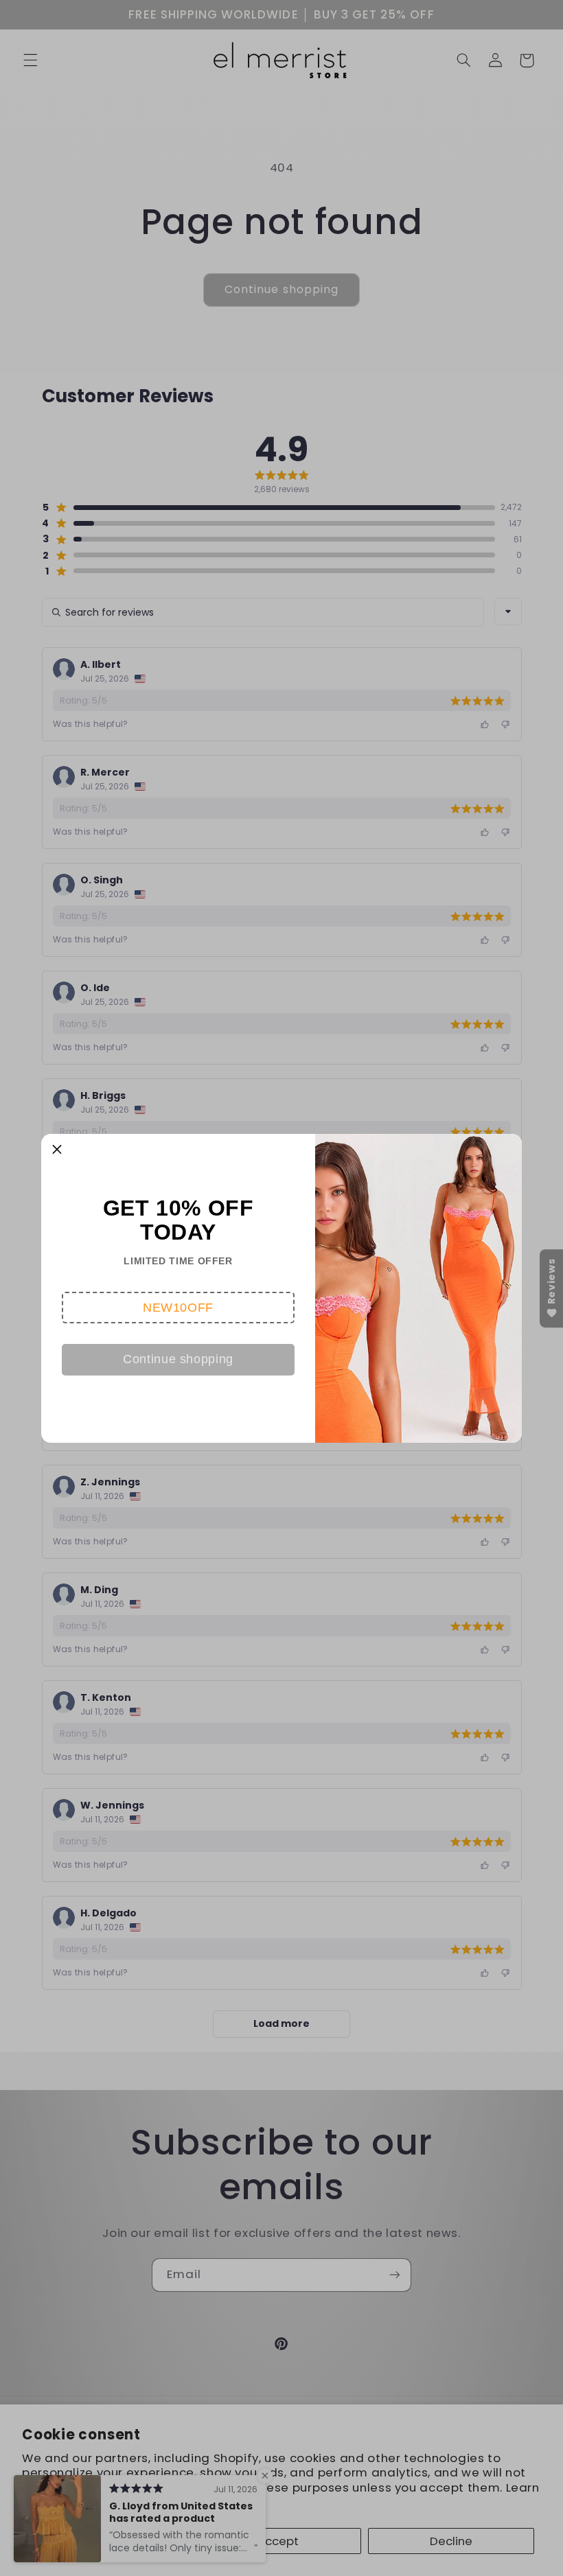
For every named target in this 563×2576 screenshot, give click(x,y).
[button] (178, 1308)
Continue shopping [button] (178, 1359)
